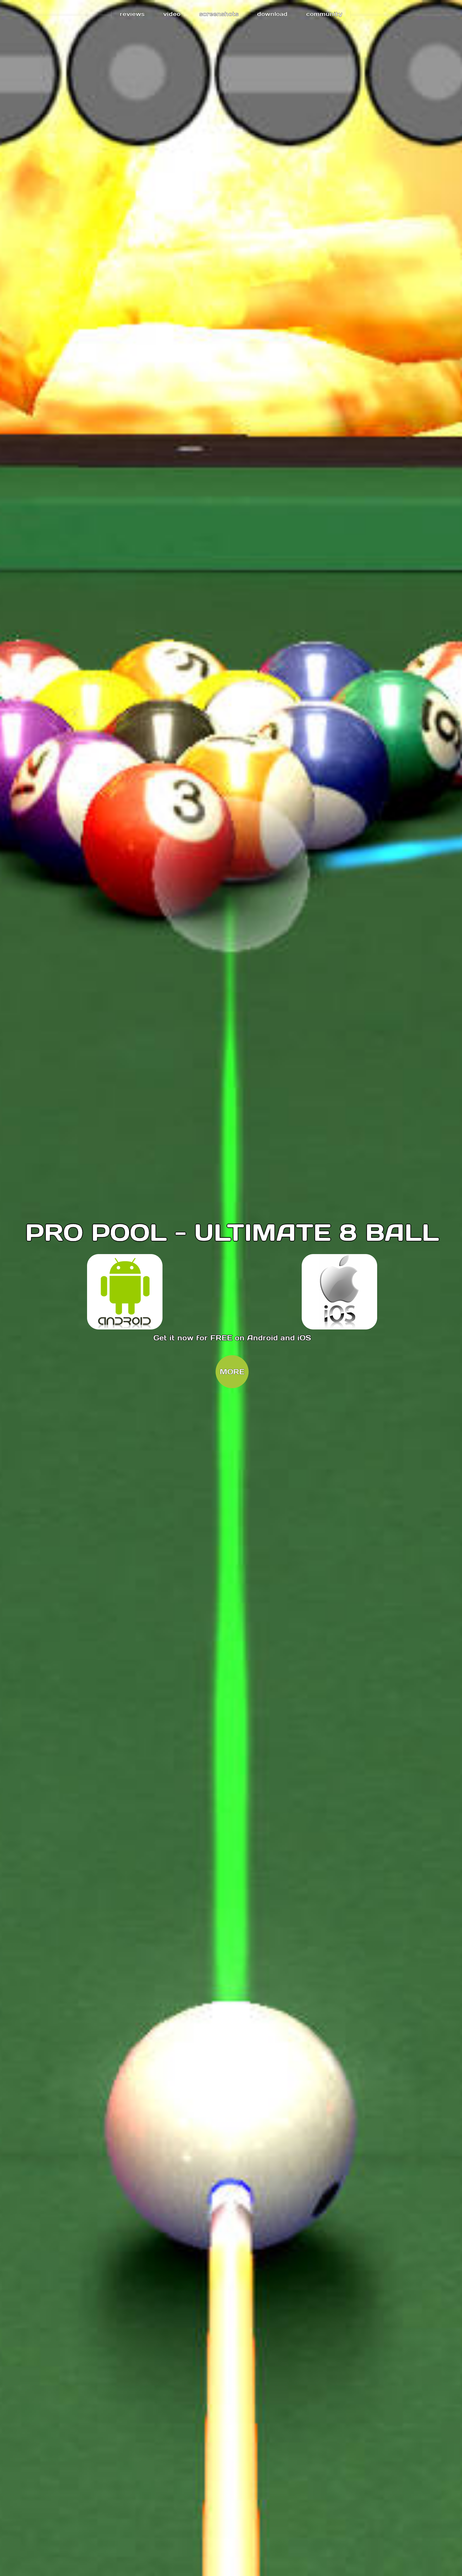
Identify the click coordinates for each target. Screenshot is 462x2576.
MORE (232, 1372)
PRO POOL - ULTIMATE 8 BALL (232, 1232)
